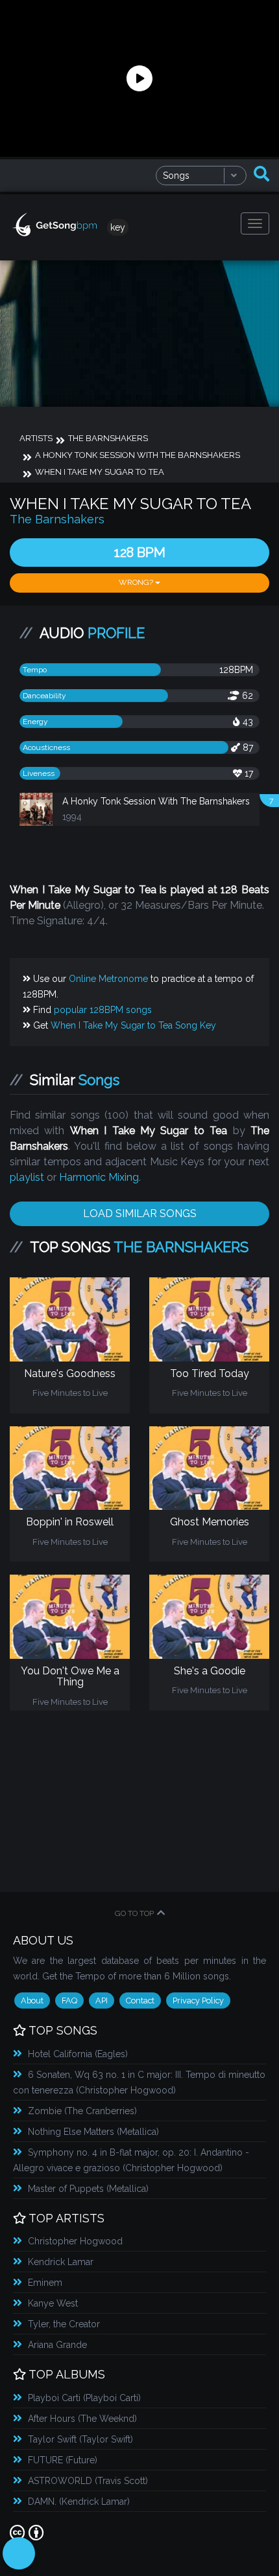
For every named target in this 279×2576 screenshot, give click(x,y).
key (118, 227)
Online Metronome (108, 979)
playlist (27, 1177)
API (102, 2000)
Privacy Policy (198, 2000)
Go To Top (134, 1913)
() (78, 2054)
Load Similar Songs (140, 1214)
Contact (140, 2000)
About (32, 2000)
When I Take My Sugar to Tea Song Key (133, 1025)
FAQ (69, 2000)
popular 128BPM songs (103, 1010)
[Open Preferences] (19, 2553)
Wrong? (137, 582)
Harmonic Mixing (99, 1177)
